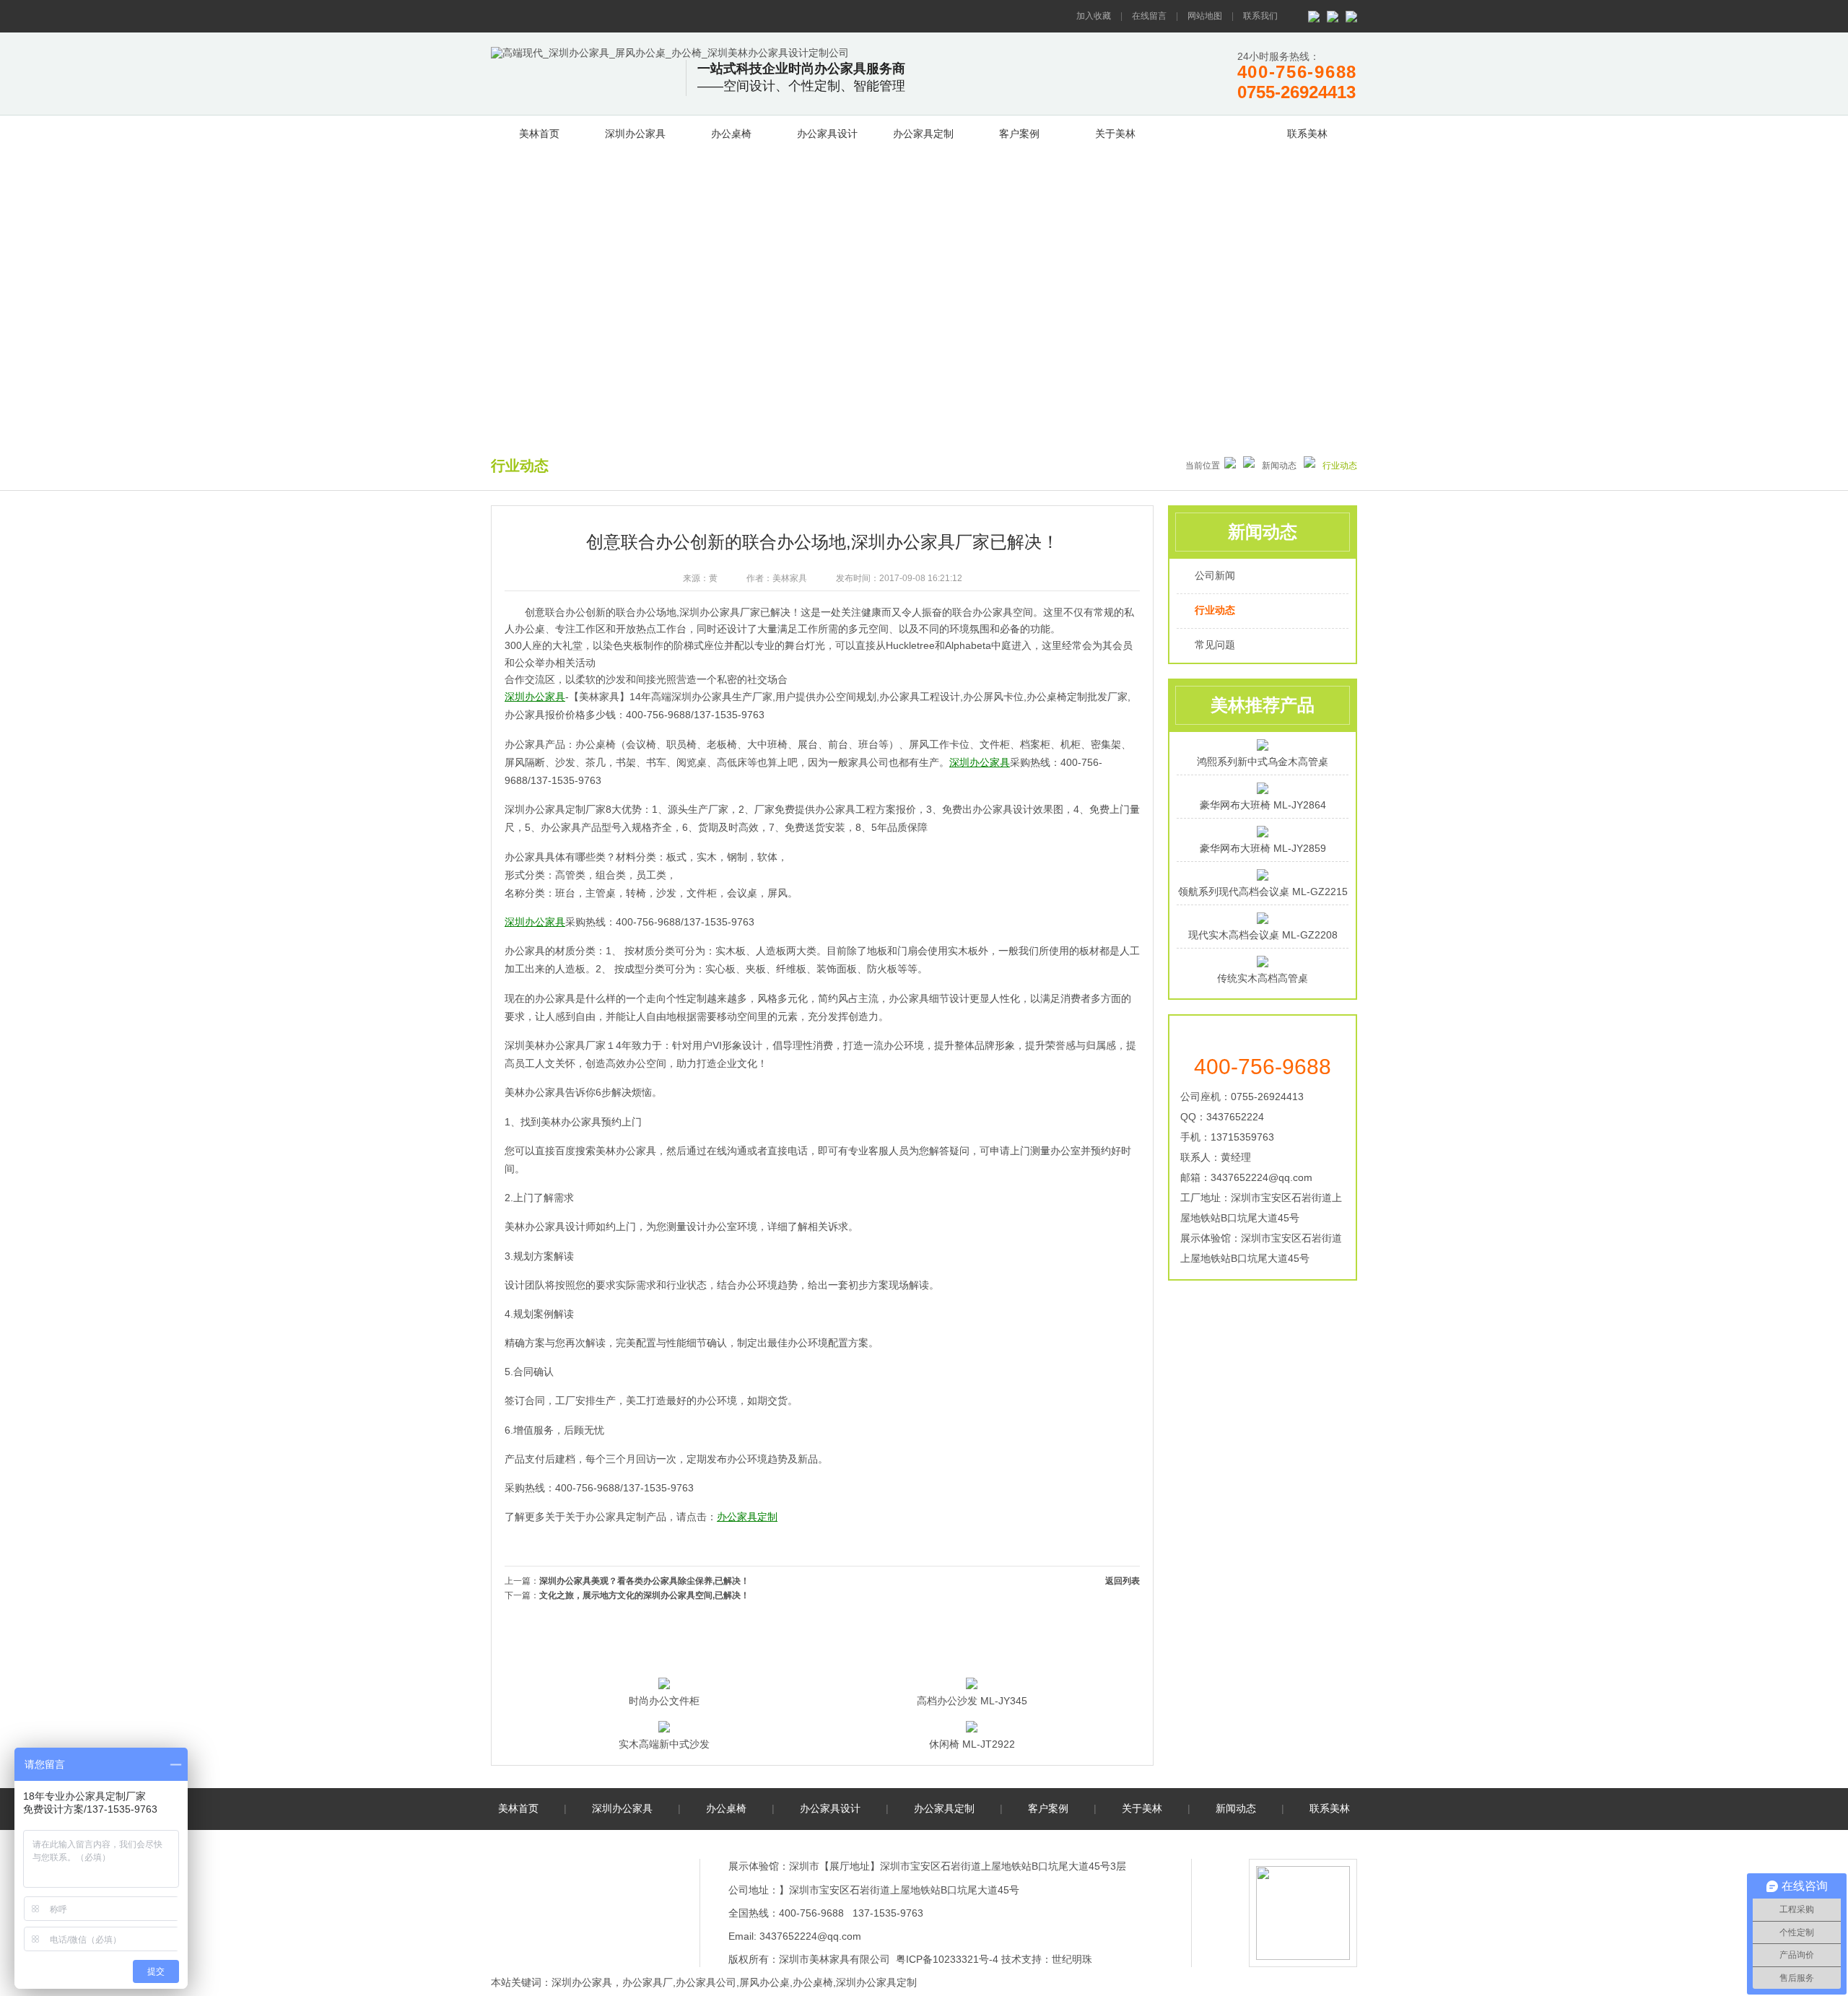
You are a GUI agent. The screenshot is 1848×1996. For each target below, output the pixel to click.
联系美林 (1307, 134)
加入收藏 (1094, 16)
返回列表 (1123, 1581)
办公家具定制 (923, 134)
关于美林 (1115, 134)
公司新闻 (1215, 575)
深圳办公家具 (635, 134)
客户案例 (1019, 134)
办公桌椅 (731, 134)
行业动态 (1215, 610)
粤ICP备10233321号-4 (947, 1959)
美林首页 (539, 134)
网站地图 (1205, 16)
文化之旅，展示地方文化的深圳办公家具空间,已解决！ (644, 1595)
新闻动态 (1211, 131)
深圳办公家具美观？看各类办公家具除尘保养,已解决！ (644, 1581)
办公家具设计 (827, 134)
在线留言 (1149, 16)
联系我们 (1260, 16)
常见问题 (1215, 645)
